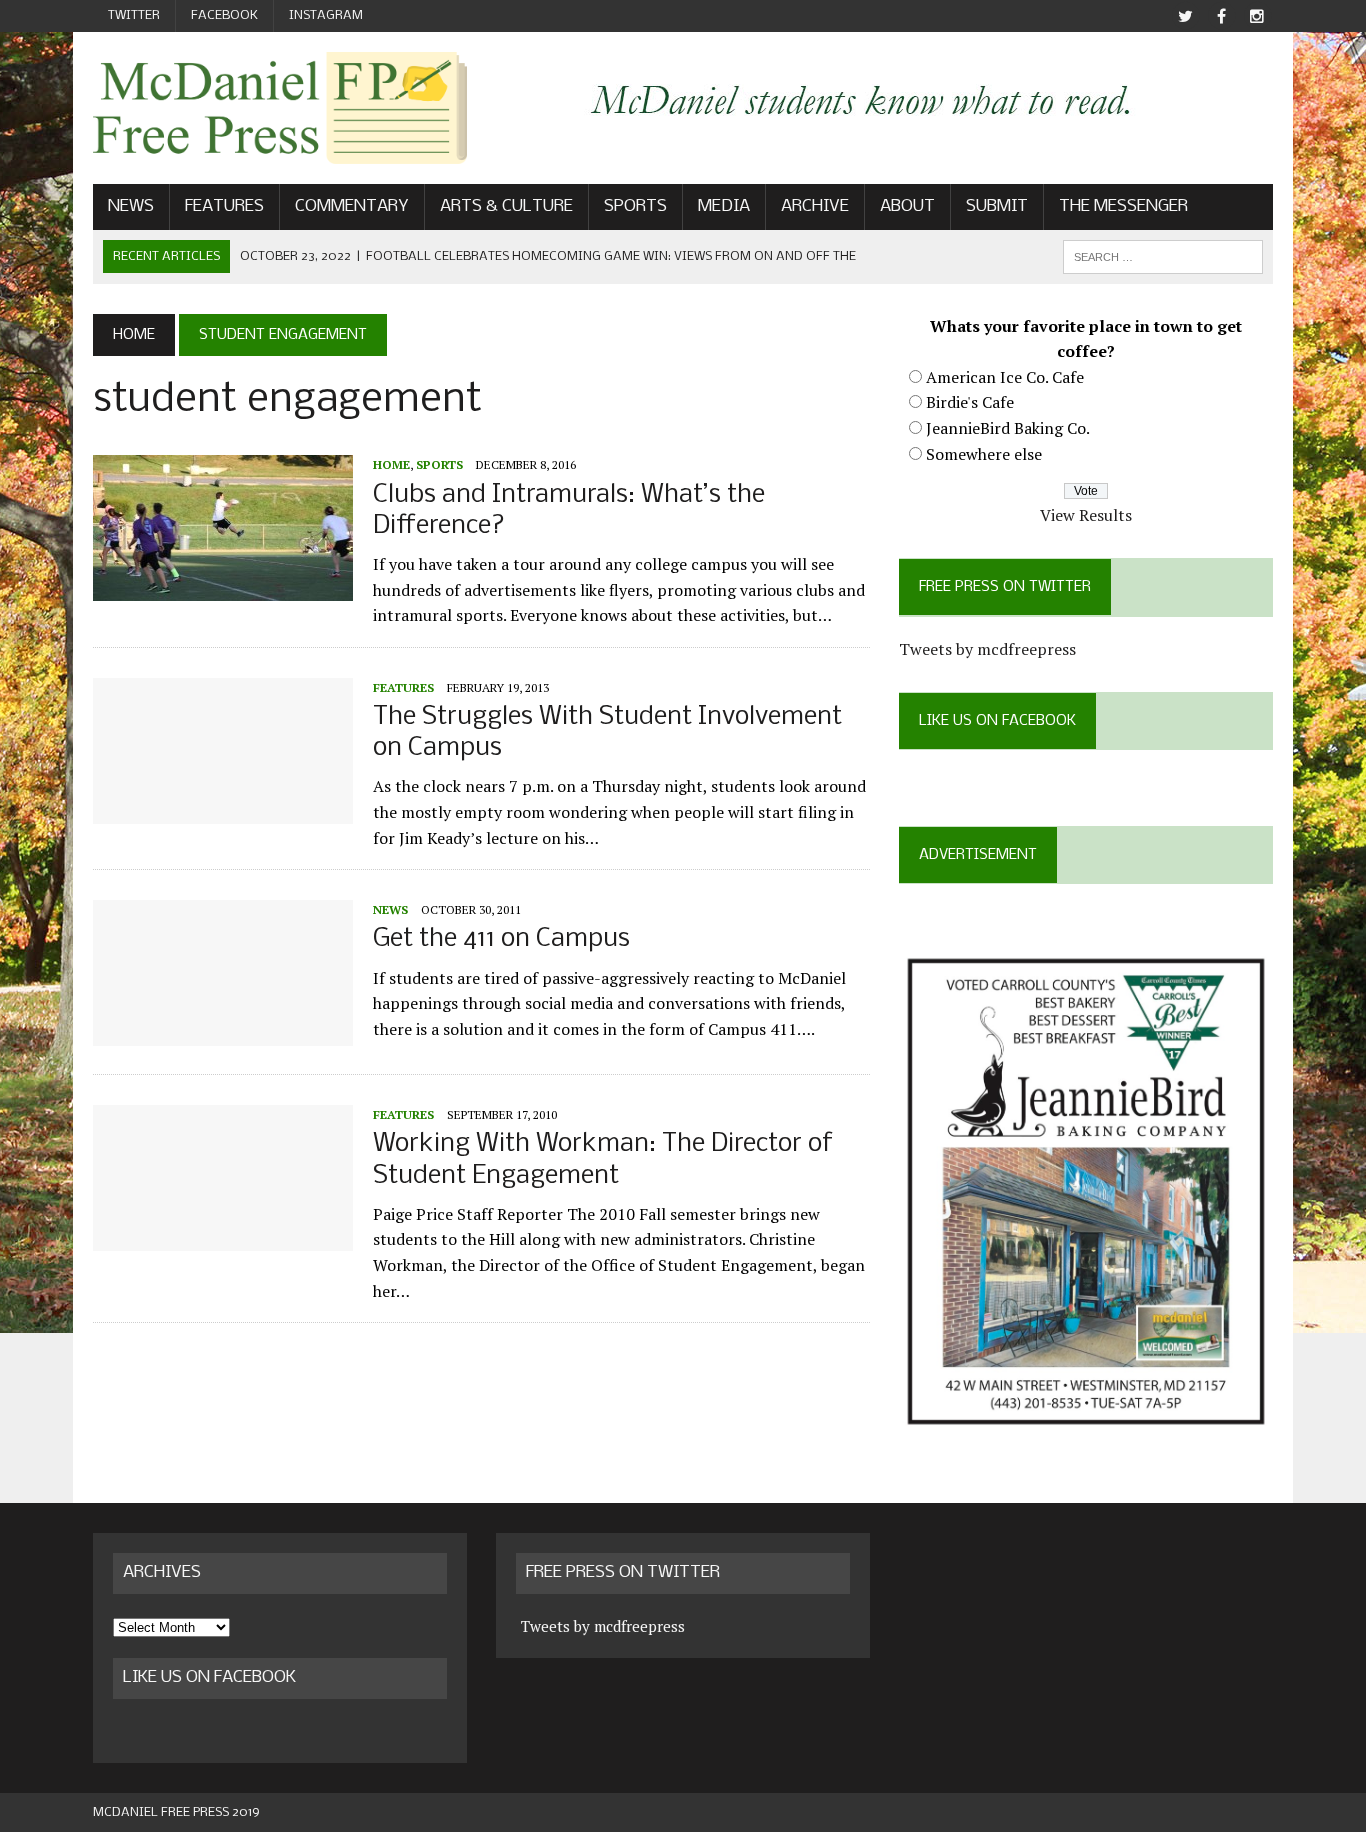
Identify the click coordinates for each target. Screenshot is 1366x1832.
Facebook (224, 15)
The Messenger (1123, 206)
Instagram (326, 15)
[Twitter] (1185, 16)
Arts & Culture (506, 206)
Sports (635, 206)
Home (391, 464)
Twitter (134, 15)
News (131, 206)
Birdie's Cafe (970, 402)
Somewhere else (984, 454)
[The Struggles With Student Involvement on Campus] (223, 810)
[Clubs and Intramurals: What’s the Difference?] (223, 588)
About (907, 206)
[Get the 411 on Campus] (223, 1033)
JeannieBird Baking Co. (1008, 428)
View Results (1086, 515)
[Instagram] (1257, 16)
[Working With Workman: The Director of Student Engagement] (223, 1238)
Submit (997, 206)
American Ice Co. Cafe (1005, 377)
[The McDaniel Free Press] (280, 108)
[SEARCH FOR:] (1163, 256)
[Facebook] (1221, 16)
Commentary (352, 206)
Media (724, 206)
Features (224, 206)
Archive (815, 206)
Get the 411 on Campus (501, 939)
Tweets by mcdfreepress (987, 649)
